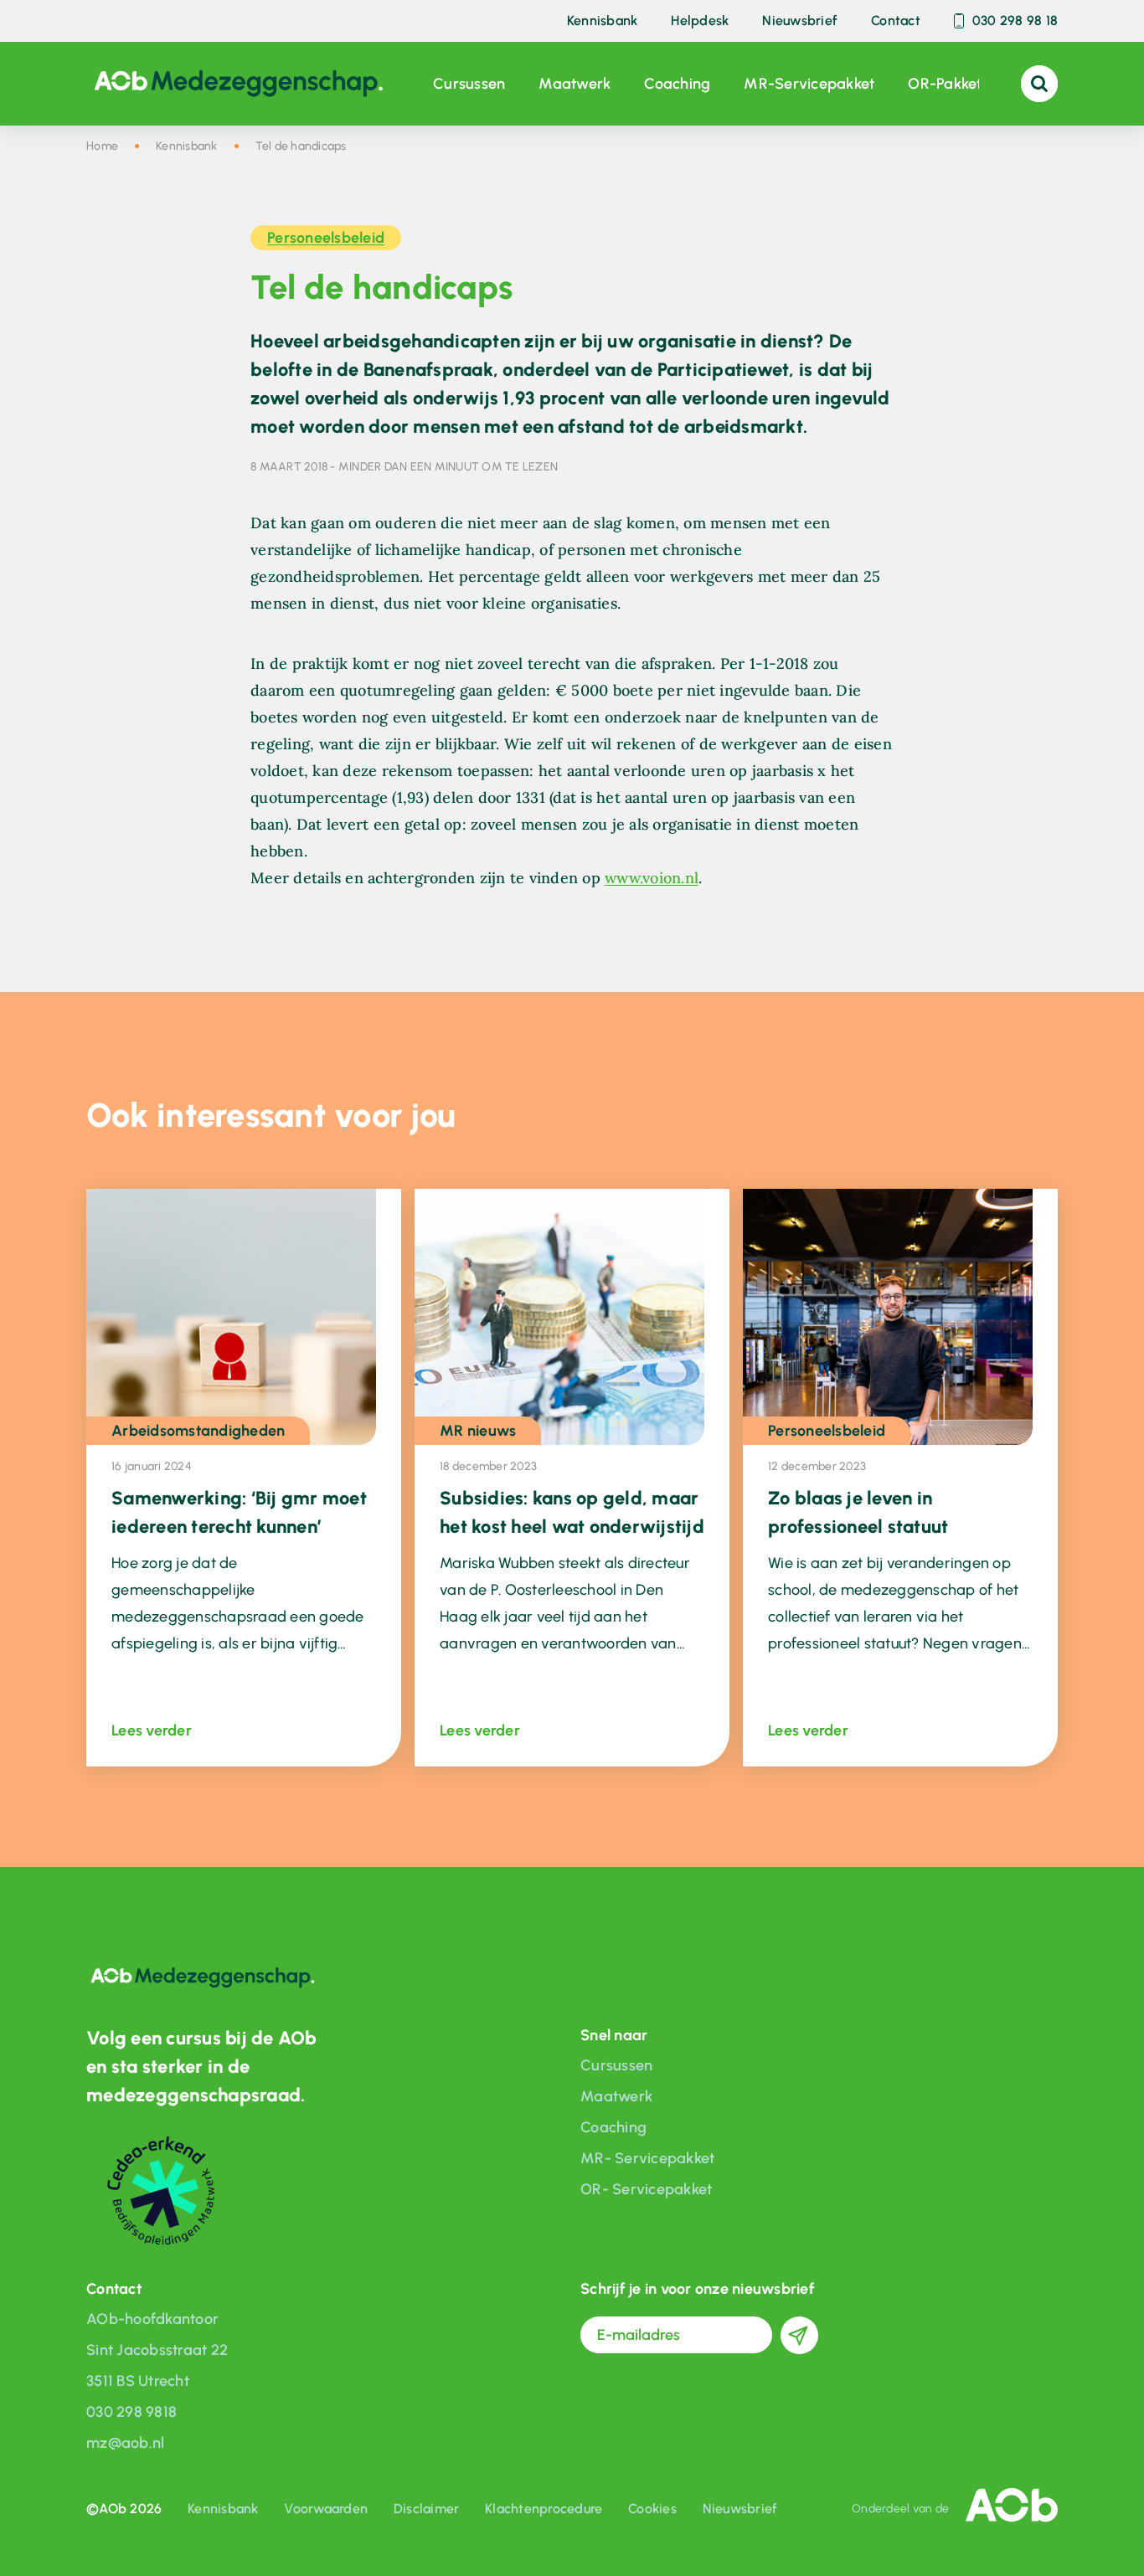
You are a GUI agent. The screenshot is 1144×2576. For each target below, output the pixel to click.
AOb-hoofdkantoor (152, 2319)
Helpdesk (700, 21)
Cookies (652, 2509)
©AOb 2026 (124, 2509)
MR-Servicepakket (809, 84)
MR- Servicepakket (647, 2158)
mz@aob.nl (125, 2443)
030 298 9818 (131, 2412)
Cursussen (469, 84)
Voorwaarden (326, 2509)
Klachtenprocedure (544, 2509)
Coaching (677, 84)
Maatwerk (575, 84)
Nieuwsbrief (800, 21)
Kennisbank (603, 21)
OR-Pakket (945, 84)
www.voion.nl (652, 878)
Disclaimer (427, 2509)
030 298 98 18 (1015, 21)
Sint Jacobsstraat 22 (157, 2350)
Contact (896, 21)
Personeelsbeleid (326, 238)
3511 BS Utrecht (138, 2381)
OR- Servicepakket (646, 2189)
